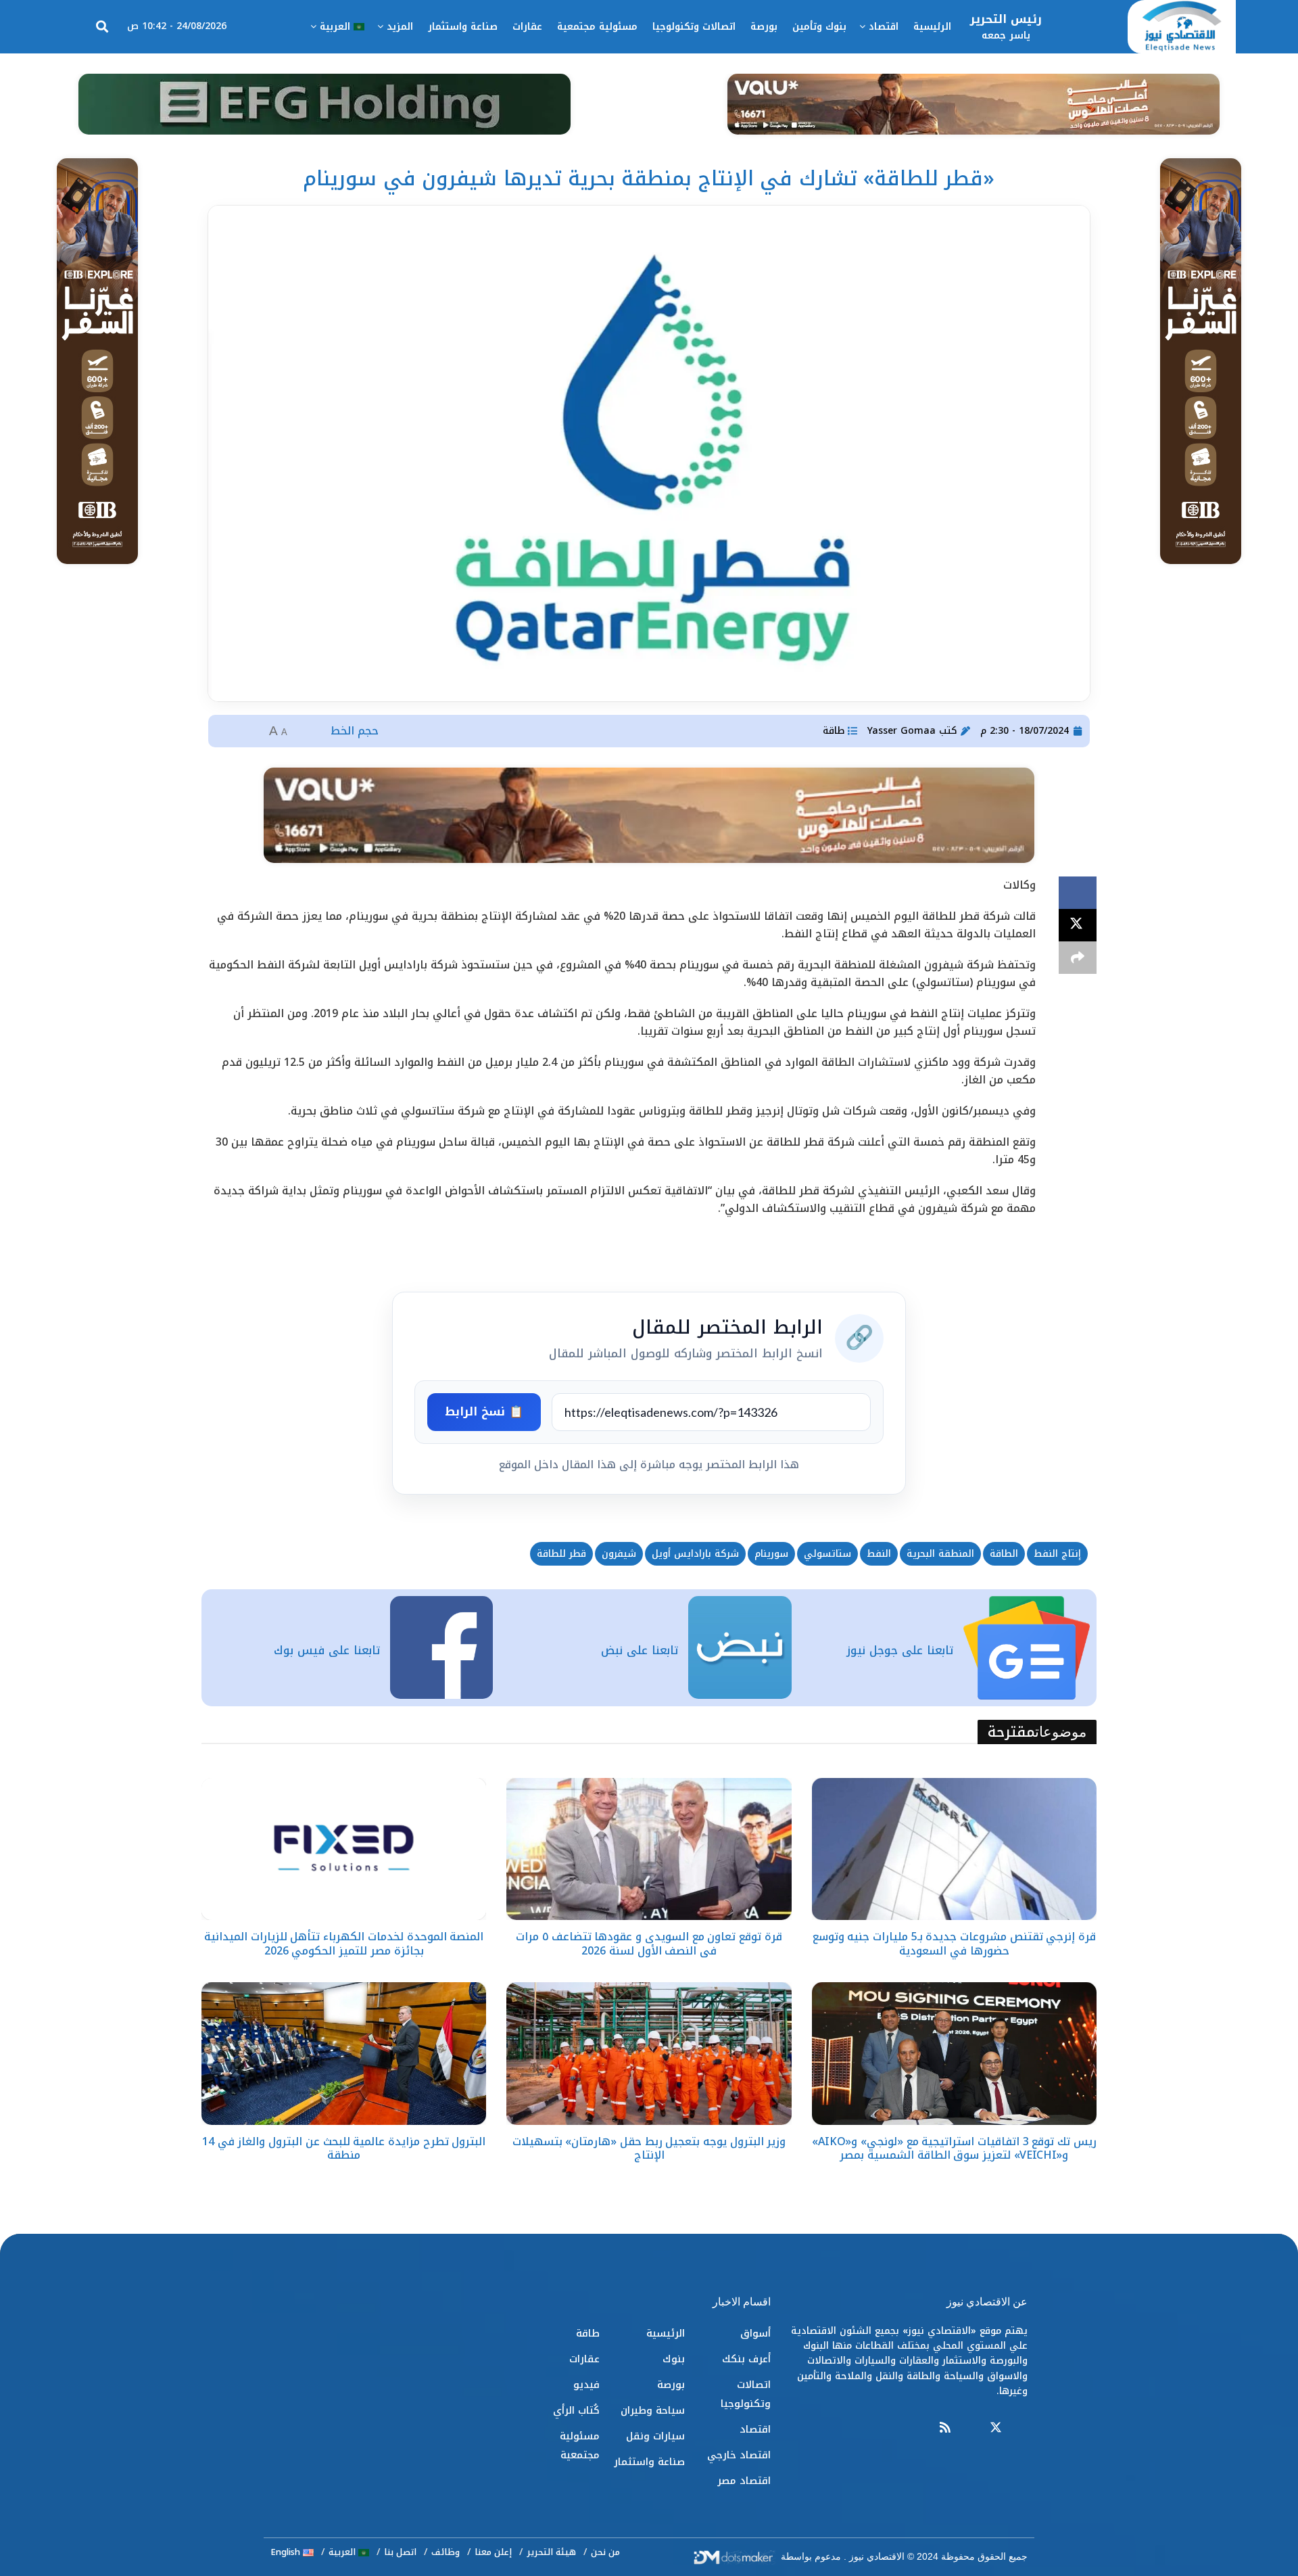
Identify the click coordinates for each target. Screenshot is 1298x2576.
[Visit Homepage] (1182, 27)
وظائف (446, 2552)
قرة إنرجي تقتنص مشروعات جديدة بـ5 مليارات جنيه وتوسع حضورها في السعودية (954, 1944)
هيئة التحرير (551, 2552)
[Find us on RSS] (945, 2428)
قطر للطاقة (561, 1554)
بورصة (764, 27)
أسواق (755, 2333)
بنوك (674, 2359)
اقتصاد (884, 27)
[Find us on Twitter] (996, 2428)
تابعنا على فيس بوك (327, 1650)
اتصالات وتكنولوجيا (694, 27)
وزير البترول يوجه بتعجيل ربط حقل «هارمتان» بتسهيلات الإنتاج (649, 2149)
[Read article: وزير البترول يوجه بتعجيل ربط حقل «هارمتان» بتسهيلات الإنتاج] (649, 2054)
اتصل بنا (400, 2552)
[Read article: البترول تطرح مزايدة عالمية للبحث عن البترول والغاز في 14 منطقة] (344, 2054)
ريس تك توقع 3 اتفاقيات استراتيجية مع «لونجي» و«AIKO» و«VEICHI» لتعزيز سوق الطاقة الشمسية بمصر (954, 2149)
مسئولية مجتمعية (597, 27)
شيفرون (619, 1554)
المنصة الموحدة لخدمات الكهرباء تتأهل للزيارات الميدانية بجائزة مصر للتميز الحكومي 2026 (344, 1944)
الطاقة (1004, 1554)
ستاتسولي (827, 1554)
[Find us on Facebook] (1021, 2428)
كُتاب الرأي (576, 2410)
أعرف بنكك (746, 2359)
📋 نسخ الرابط (484, 1411)
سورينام (771, 1554)
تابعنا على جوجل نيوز (900, 1650)
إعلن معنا (493, 2552)
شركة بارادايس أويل (695, 1554)
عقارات (527, 27)
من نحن (605, 2552)
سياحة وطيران (653, 2410)
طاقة (834, 731)
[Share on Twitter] (1078, 925)
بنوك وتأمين (819, 27)
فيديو (586, 2385)
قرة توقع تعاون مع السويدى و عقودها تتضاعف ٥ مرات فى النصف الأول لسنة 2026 (649, 1944)
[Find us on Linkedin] (970, 2428)
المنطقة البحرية (940, 1554)
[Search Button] (102, 27)
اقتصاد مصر (744, 2481)
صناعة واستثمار (463, 27)
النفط (879, 1554)
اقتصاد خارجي (739, 2455)
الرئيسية (932, 27)
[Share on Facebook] (1078, 893)
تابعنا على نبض (640, 1650)
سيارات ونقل (655, 2436)
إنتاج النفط (1057, 1554)
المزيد (400, 27)
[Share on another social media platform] (1078, 958)
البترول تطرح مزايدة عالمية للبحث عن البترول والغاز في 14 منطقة (344, 2149)
